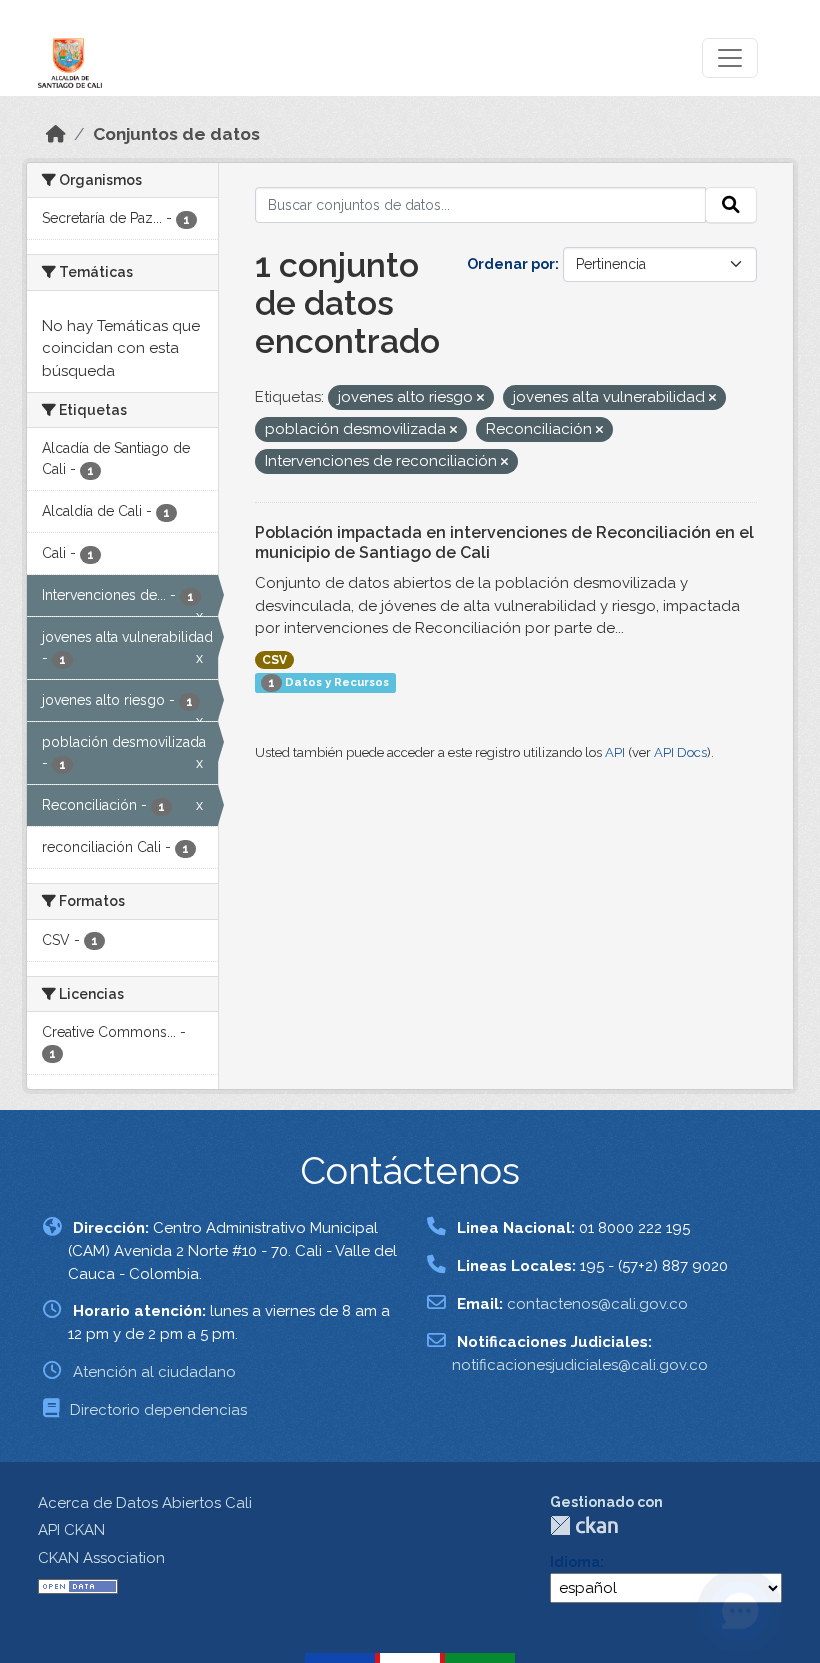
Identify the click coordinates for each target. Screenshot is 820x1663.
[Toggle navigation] (730, 58)
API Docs (680, 752)
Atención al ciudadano (154, 1372)
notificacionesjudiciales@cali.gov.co (580, 1365)
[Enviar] (731, 205)
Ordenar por (511, 264)
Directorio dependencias (158, 1410)
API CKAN (71, 1530)
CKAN (584, 1525)
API (615, 752)
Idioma (575, 1562)
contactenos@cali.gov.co (597, 1304)
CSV (274, 660)
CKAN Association (101, 1558)
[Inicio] (56, 134)
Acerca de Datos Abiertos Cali (145, 1503)
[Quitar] (480, 398)
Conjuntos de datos (176, 134)
